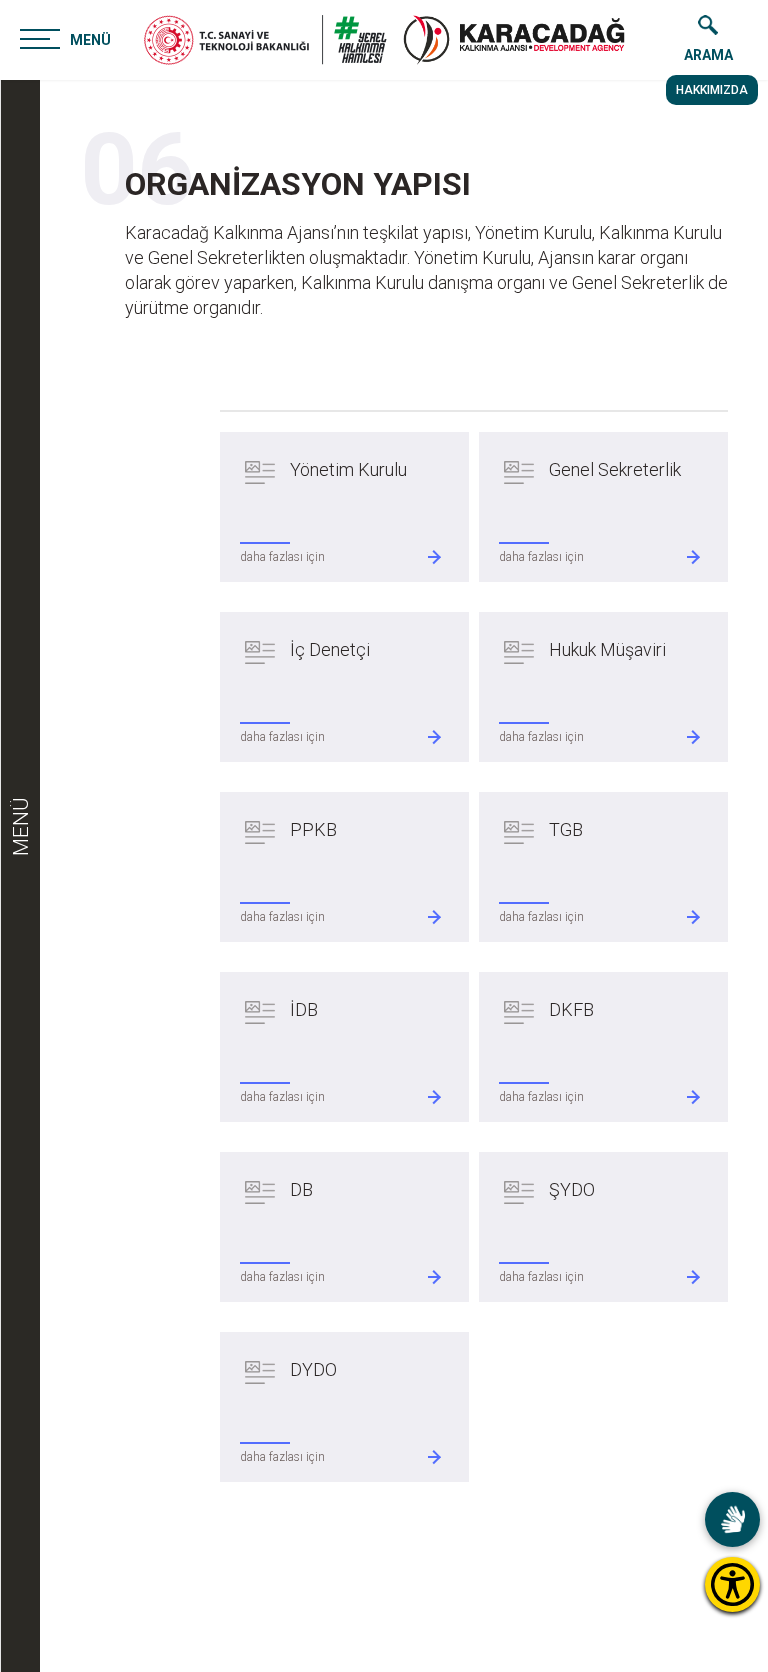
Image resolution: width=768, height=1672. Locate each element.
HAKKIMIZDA (712, 90)
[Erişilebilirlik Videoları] (732, 1519)
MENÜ (90, 40)
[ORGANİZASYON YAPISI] (514, 40)
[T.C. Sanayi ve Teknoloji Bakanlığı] (265, 40)
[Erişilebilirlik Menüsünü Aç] (732, 1584)
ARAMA (708, 55)
